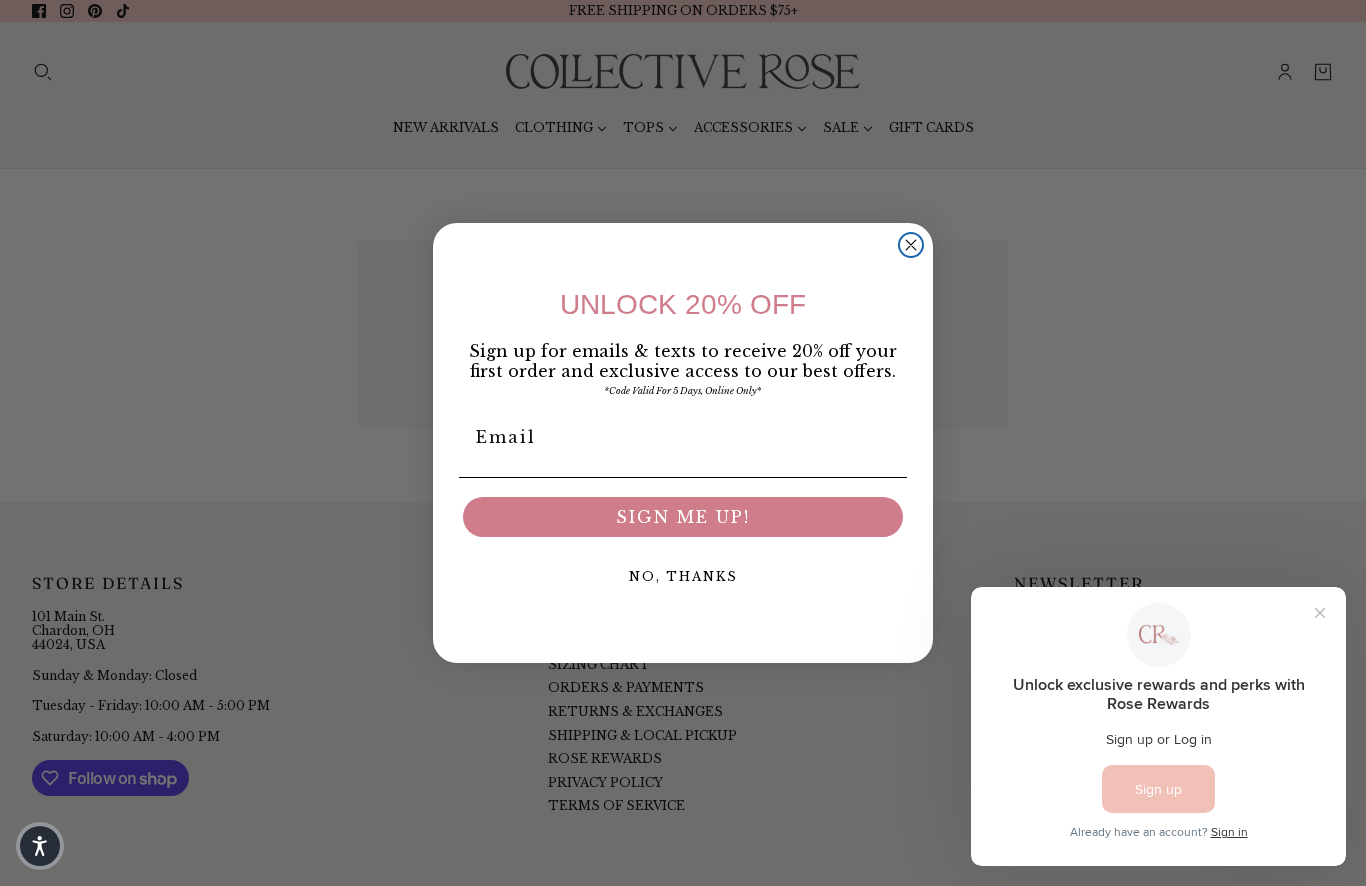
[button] (40, 846)
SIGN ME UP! (683, 517)
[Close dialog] (911, 245)
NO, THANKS (683, 576)
